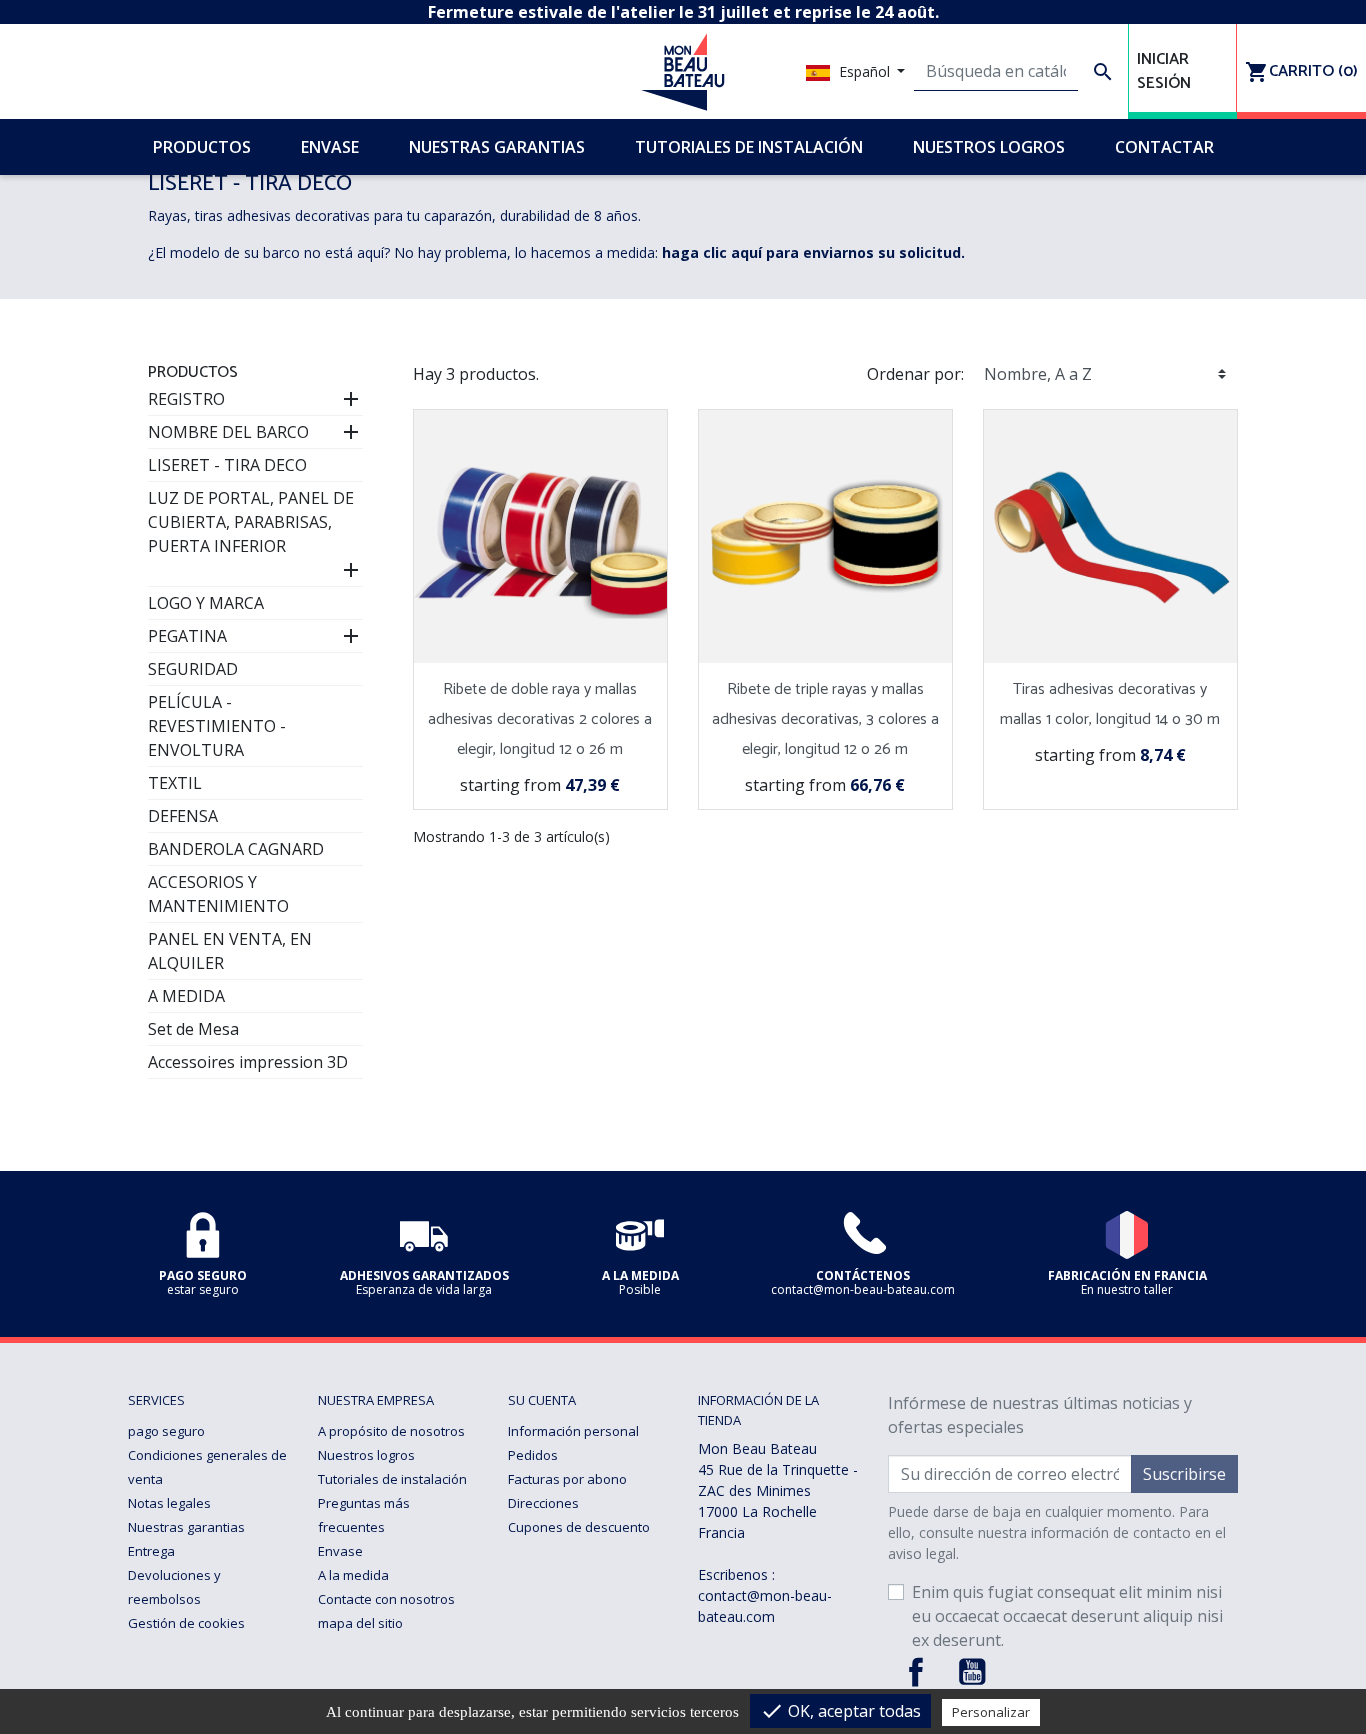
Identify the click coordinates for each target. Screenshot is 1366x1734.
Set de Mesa (193, 1029)
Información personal (573, 1431)
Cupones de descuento (579, 1527)
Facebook (916, 1672)
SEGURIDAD (193, 669)
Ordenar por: (915, 374)
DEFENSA (183, 816)
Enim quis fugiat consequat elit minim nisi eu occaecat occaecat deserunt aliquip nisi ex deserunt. (1067, 1616)
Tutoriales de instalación (392, 1479)
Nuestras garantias (186, 1527)
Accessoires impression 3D (248, 1062)
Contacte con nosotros (386, 1599)
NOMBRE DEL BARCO (228, 432)
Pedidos (533, 1455)
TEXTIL (175, 783)
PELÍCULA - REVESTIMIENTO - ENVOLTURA (217, 726)
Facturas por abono (567, 1479)
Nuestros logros (366, 1455)
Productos (193, 372)
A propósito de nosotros (391, 1431)
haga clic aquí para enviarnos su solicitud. (813, 252)
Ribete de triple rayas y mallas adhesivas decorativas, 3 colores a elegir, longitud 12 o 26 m (825, 719)
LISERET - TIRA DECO (227, 465)
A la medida (353, 1575)
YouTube (972, 1672)
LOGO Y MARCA (206, 603)
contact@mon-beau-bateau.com (765, 1606)
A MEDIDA (186, 996)
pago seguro (166, 1431)
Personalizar (991, 1712)
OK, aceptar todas (840, 1711)
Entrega (151, 1551)
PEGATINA (187, 636)
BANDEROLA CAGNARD (236, 849)
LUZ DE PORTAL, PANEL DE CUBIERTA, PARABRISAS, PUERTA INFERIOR (251, 522)
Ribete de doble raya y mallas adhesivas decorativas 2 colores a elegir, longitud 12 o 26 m (540, 719)
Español (864, 71)
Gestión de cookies (186, 1623)
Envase (340, 1551)
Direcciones (543, 1503)
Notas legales (169, 1503)
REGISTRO (186, 399)
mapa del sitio (360, 1623)
